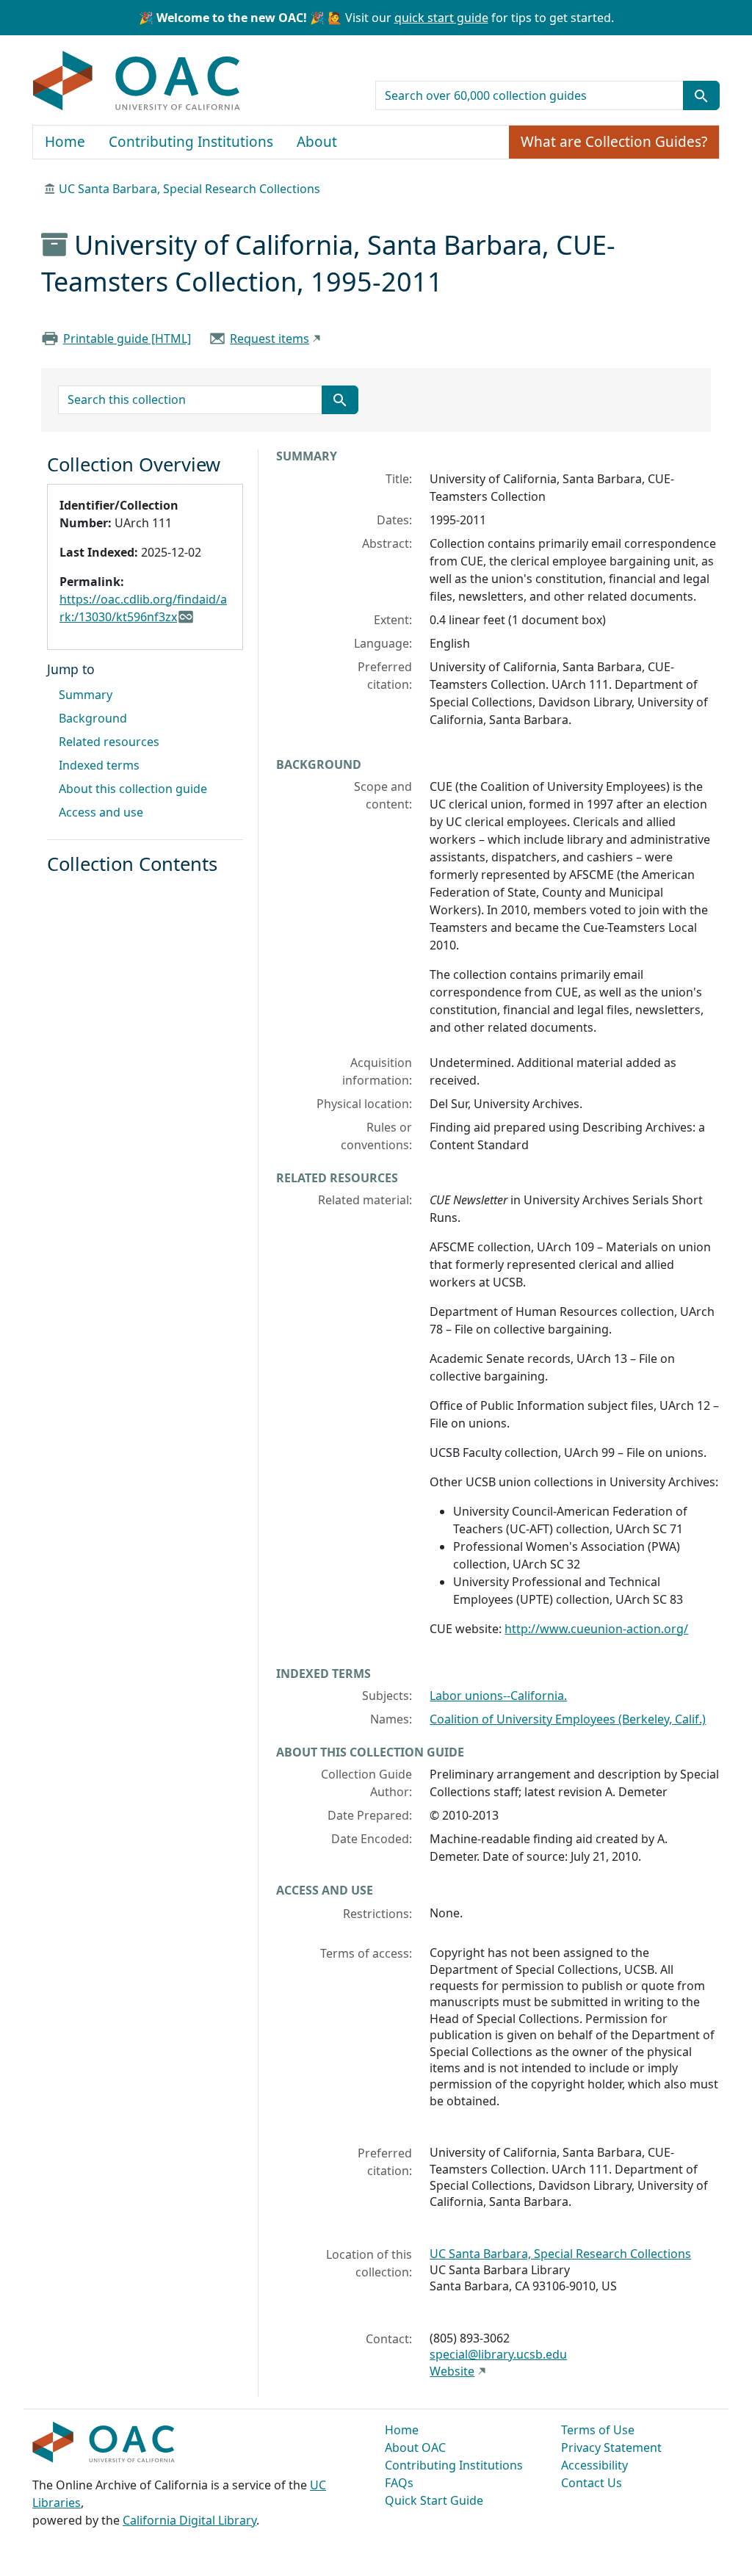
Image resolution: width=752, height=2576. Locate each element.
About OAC (415, 2447)
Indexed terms (99, 765)
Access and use (101, 812)
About (317, 142)
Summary (86, 695)
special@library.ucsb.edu (498, 2354)
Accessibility (594, 2465)
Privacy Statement (611, 2447)
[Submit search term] (701, 95)
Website (452, 2371)
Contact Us (592, 2483)
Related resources (109, 742)
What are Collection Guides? (614, 142)
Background (93, 718)
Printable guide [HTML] (127, 339)
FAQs (399, 2483)
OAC (137, 82)
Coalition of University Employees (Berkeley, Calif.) (568, 1719)
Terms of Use (598, 2430)
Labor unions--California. (498, 1696)
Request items (270, 339)
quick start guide (441, 18)
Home (65, 142)
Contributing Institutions (191, 142)
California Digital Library (189, 2520)
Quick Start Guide (434, 2500)
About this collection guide (133, 789)
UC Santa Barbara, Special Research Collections (189, 189)
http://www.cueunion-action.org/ (596, 1629)
